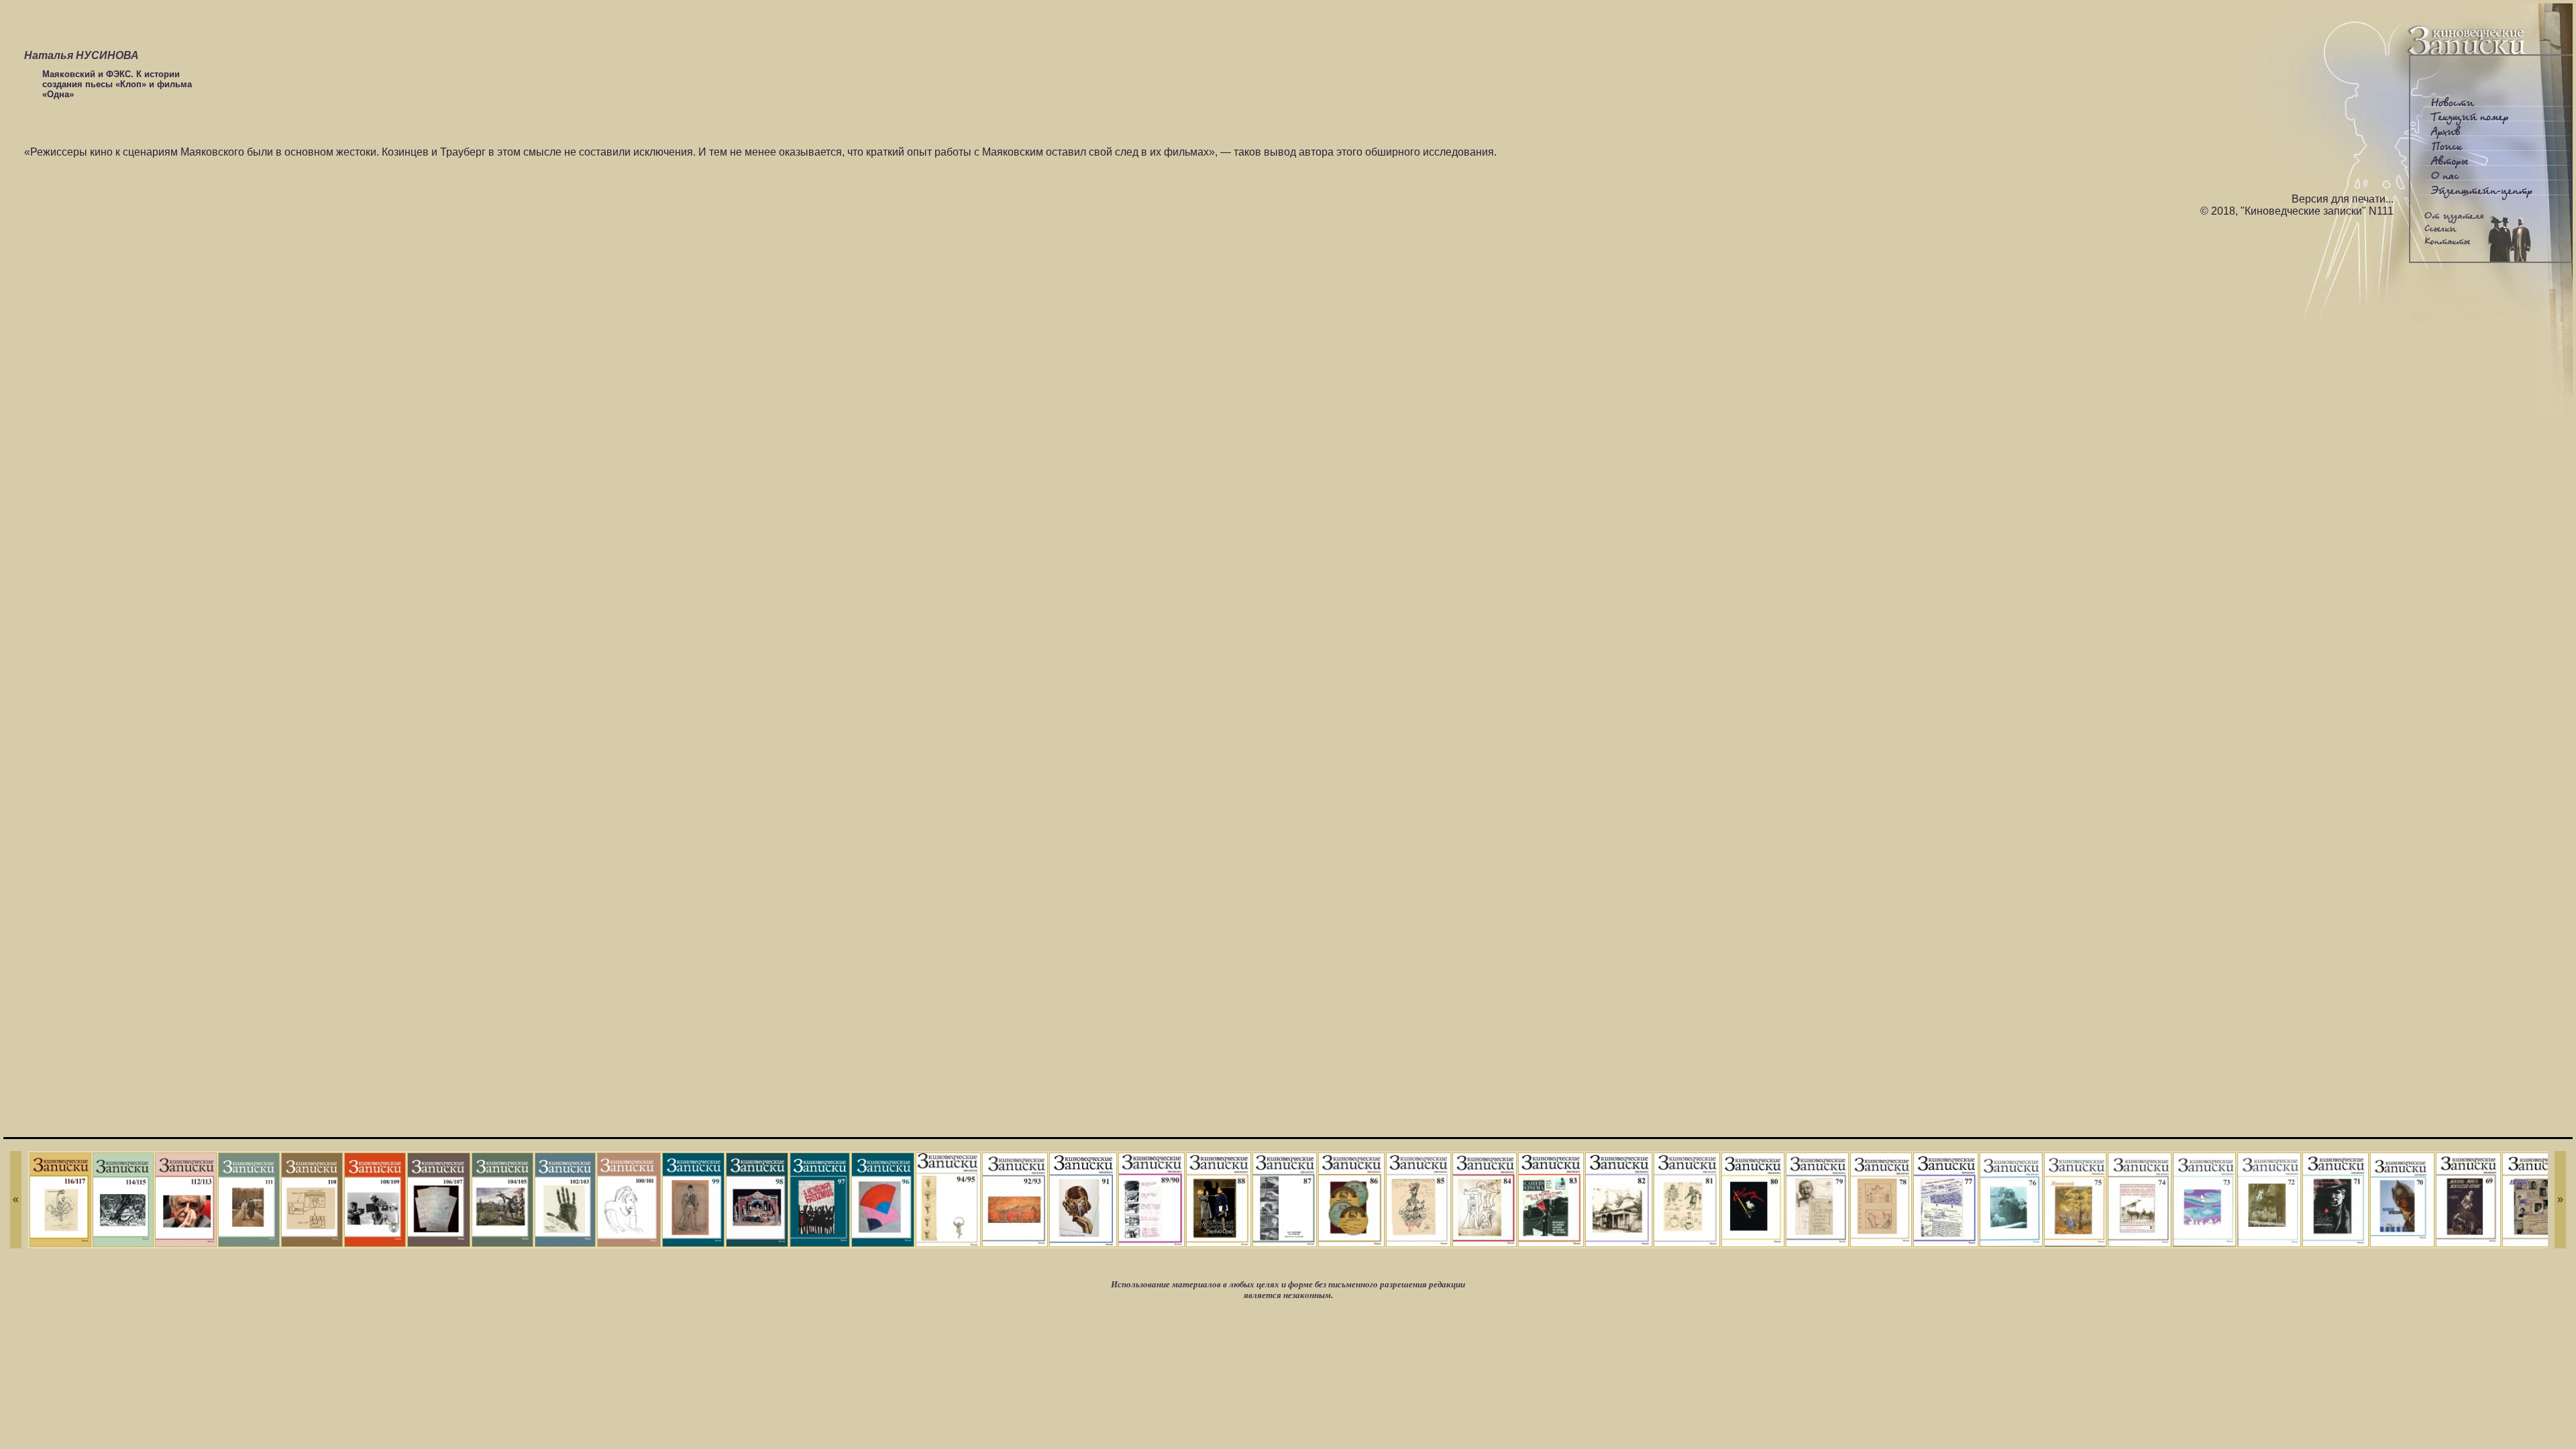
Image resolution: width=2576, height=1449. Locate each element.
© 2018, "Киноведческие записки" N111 (2297, 211)
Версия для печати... (2343, 199)
